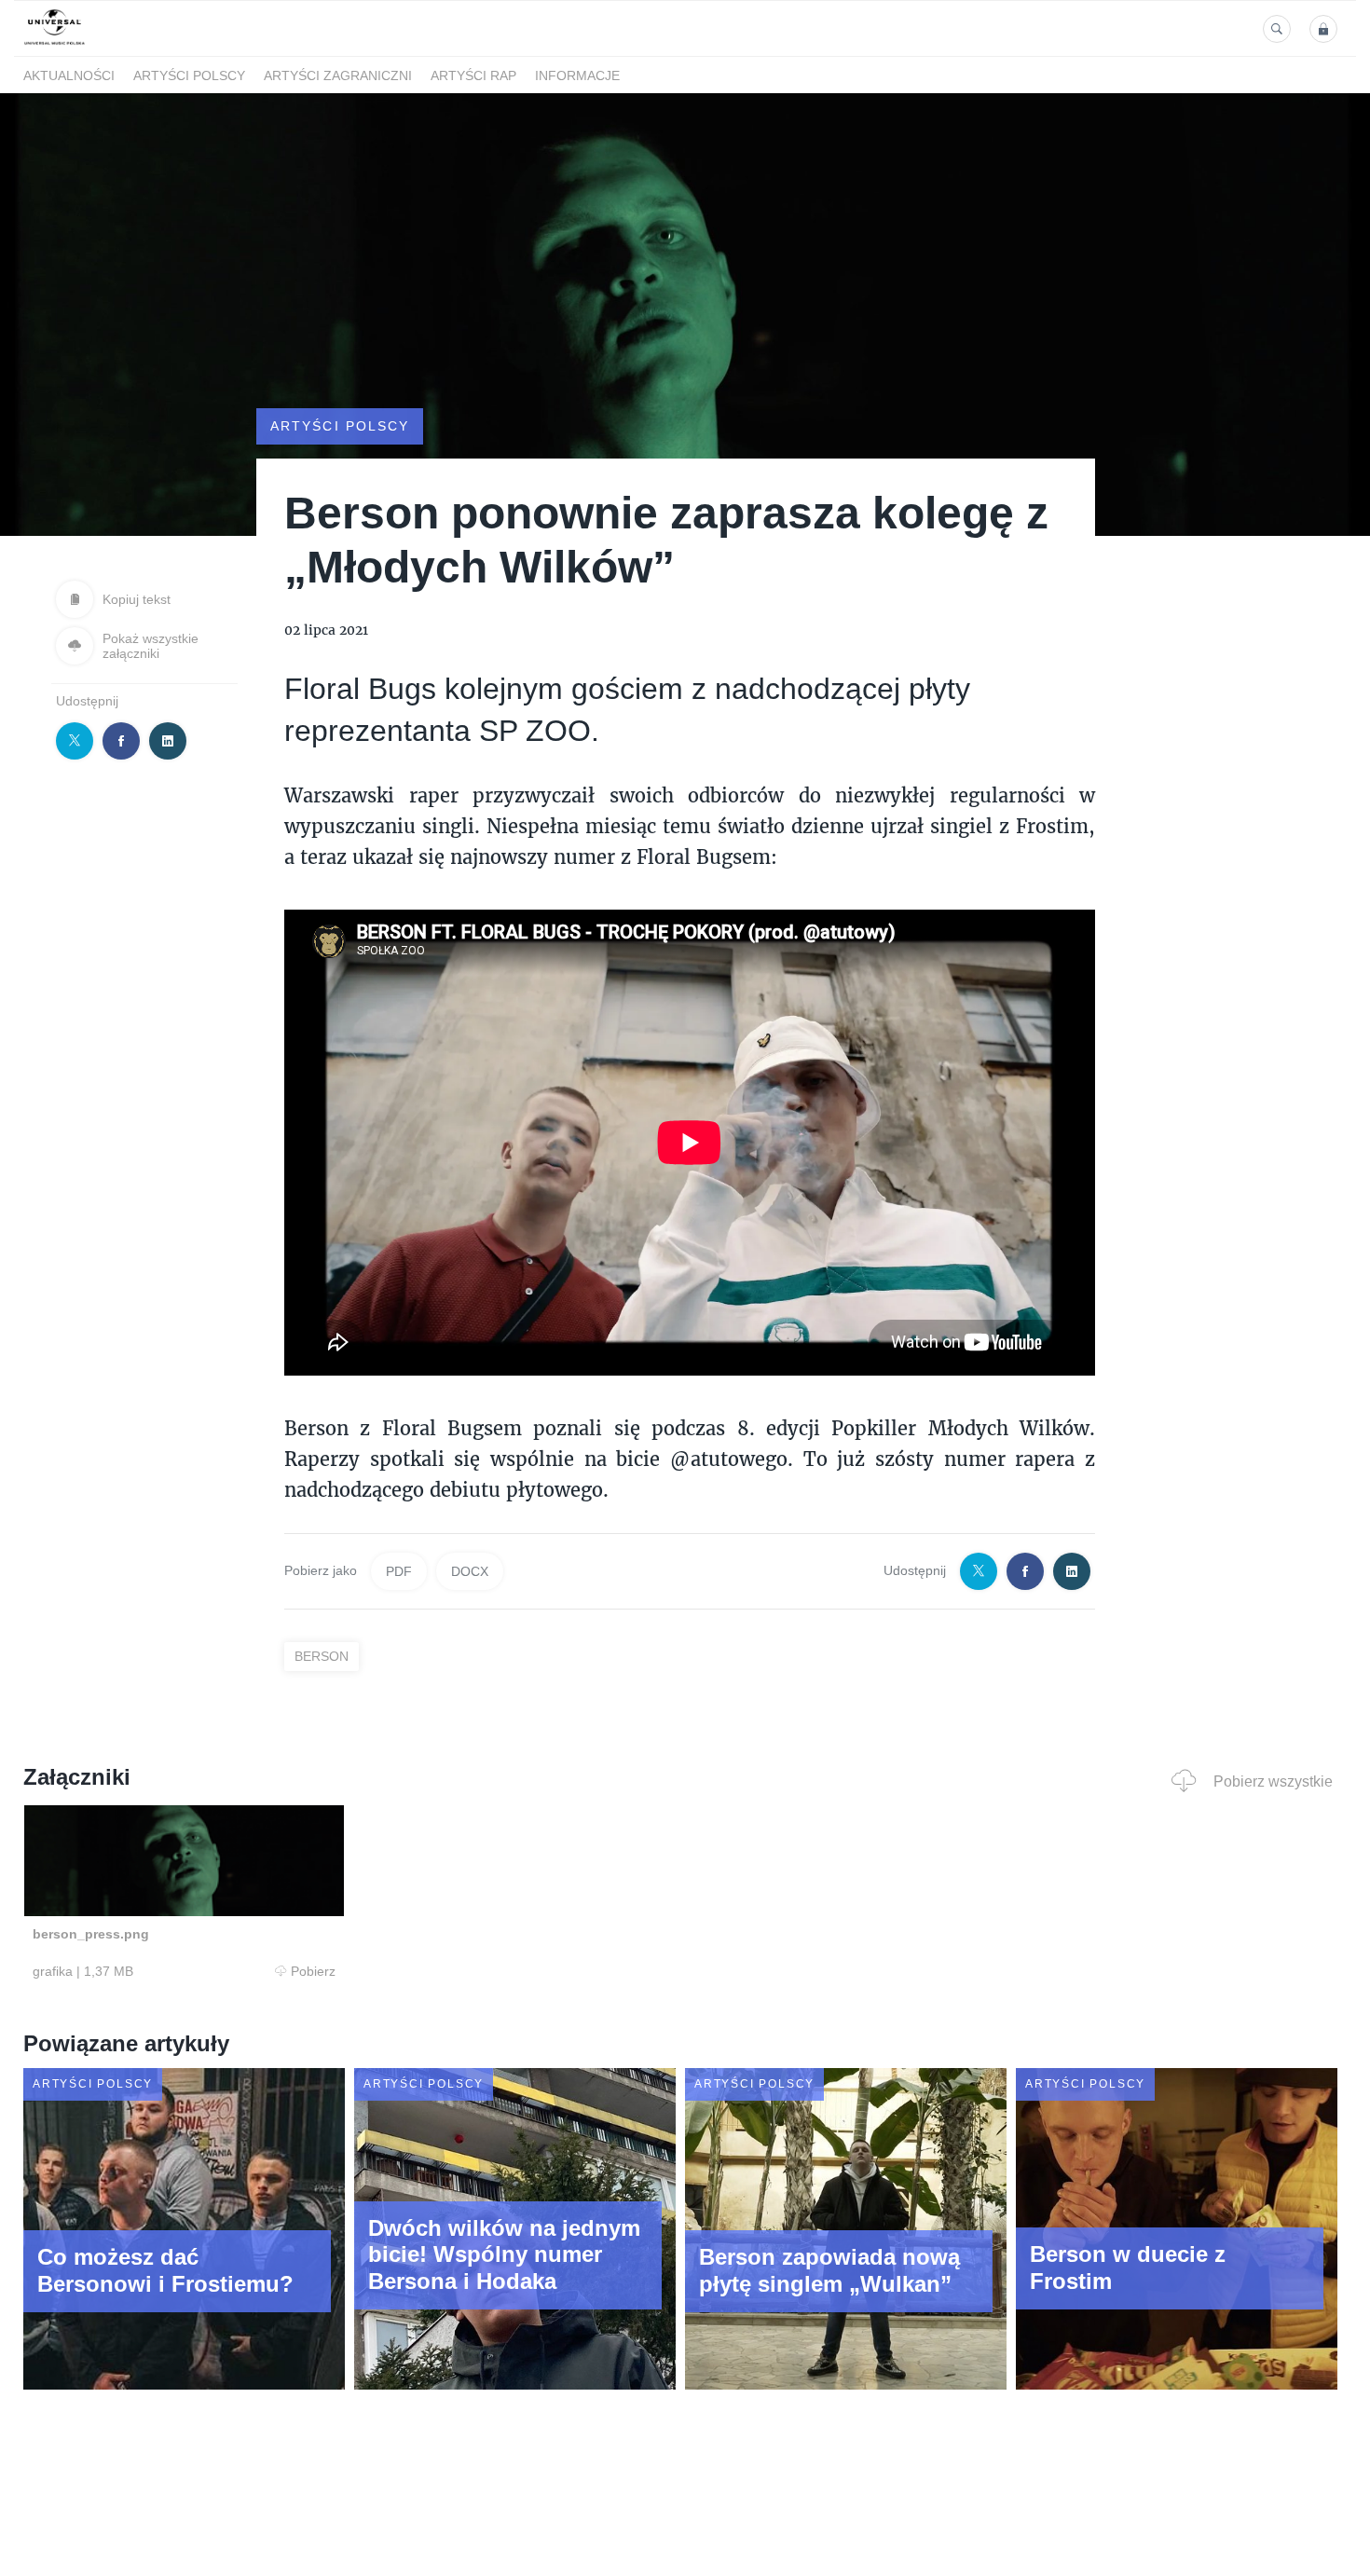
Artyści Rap (473, 75)
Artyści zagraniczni (338, 75)
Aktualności (69, 75)
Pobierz (313, 1971)
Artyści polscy (189, 75)
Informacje (577, 75)
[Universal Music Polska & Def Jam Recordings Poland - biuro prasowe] (55, 45)
